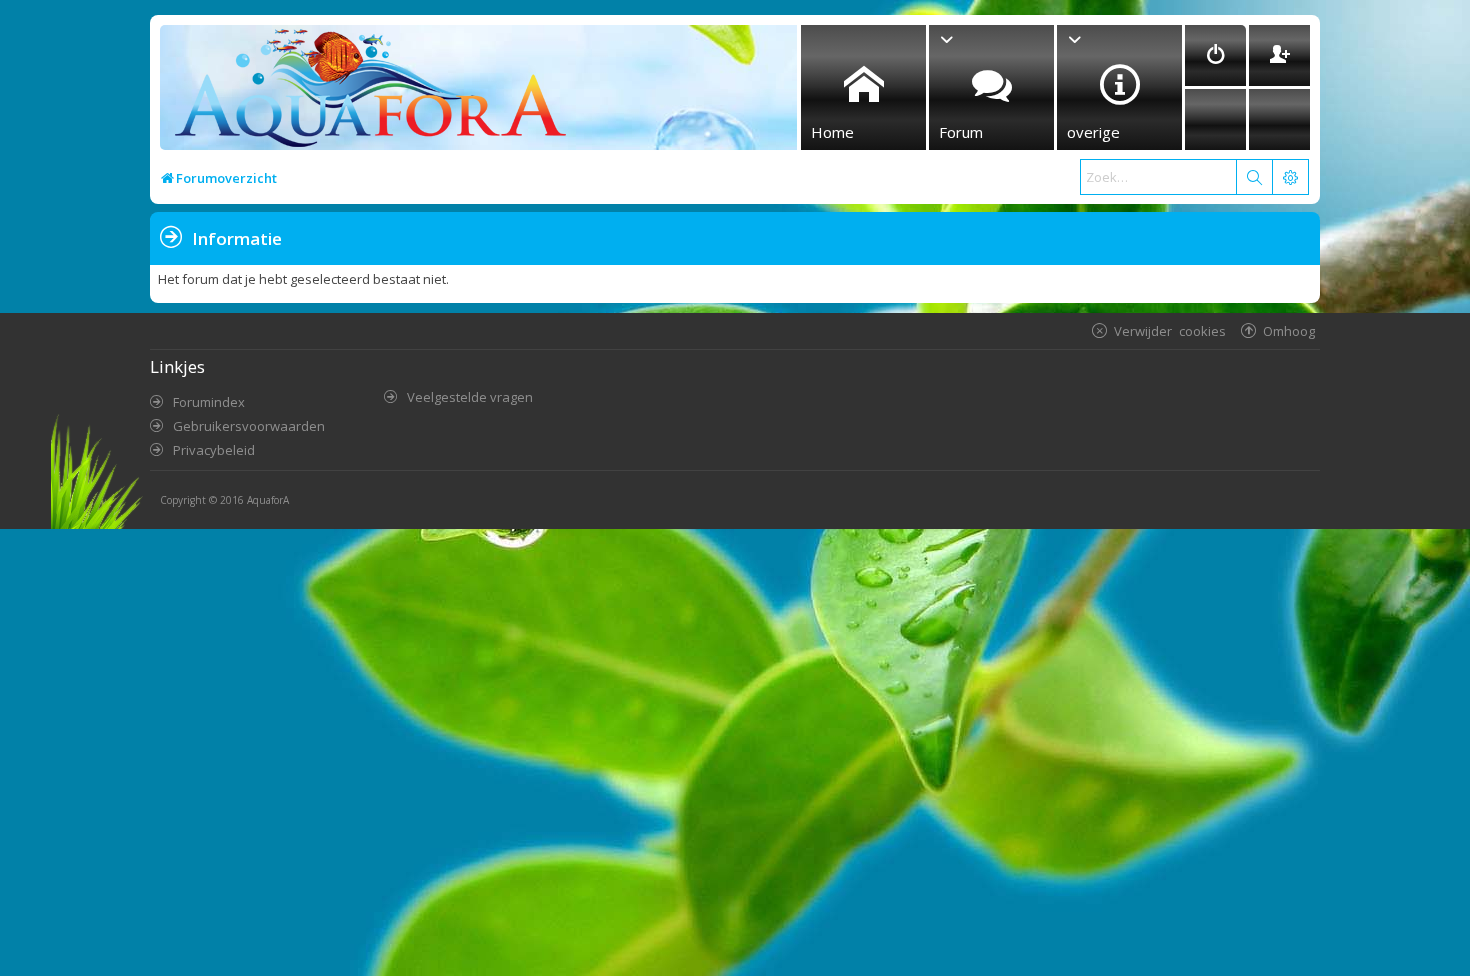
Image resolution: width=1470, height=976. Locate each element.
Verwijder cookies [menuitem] (1170, 330)
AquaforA (268, 500)
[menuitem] (1215, 55)
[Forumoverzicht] (365, 93)
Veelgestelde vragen (470, 397)
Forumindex (209, 402)
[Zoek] (1254, 177)
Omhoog (1289, 330)
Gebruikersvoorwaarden (249, 426)
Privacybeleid (214, 450)
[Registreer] (1279, 55)
